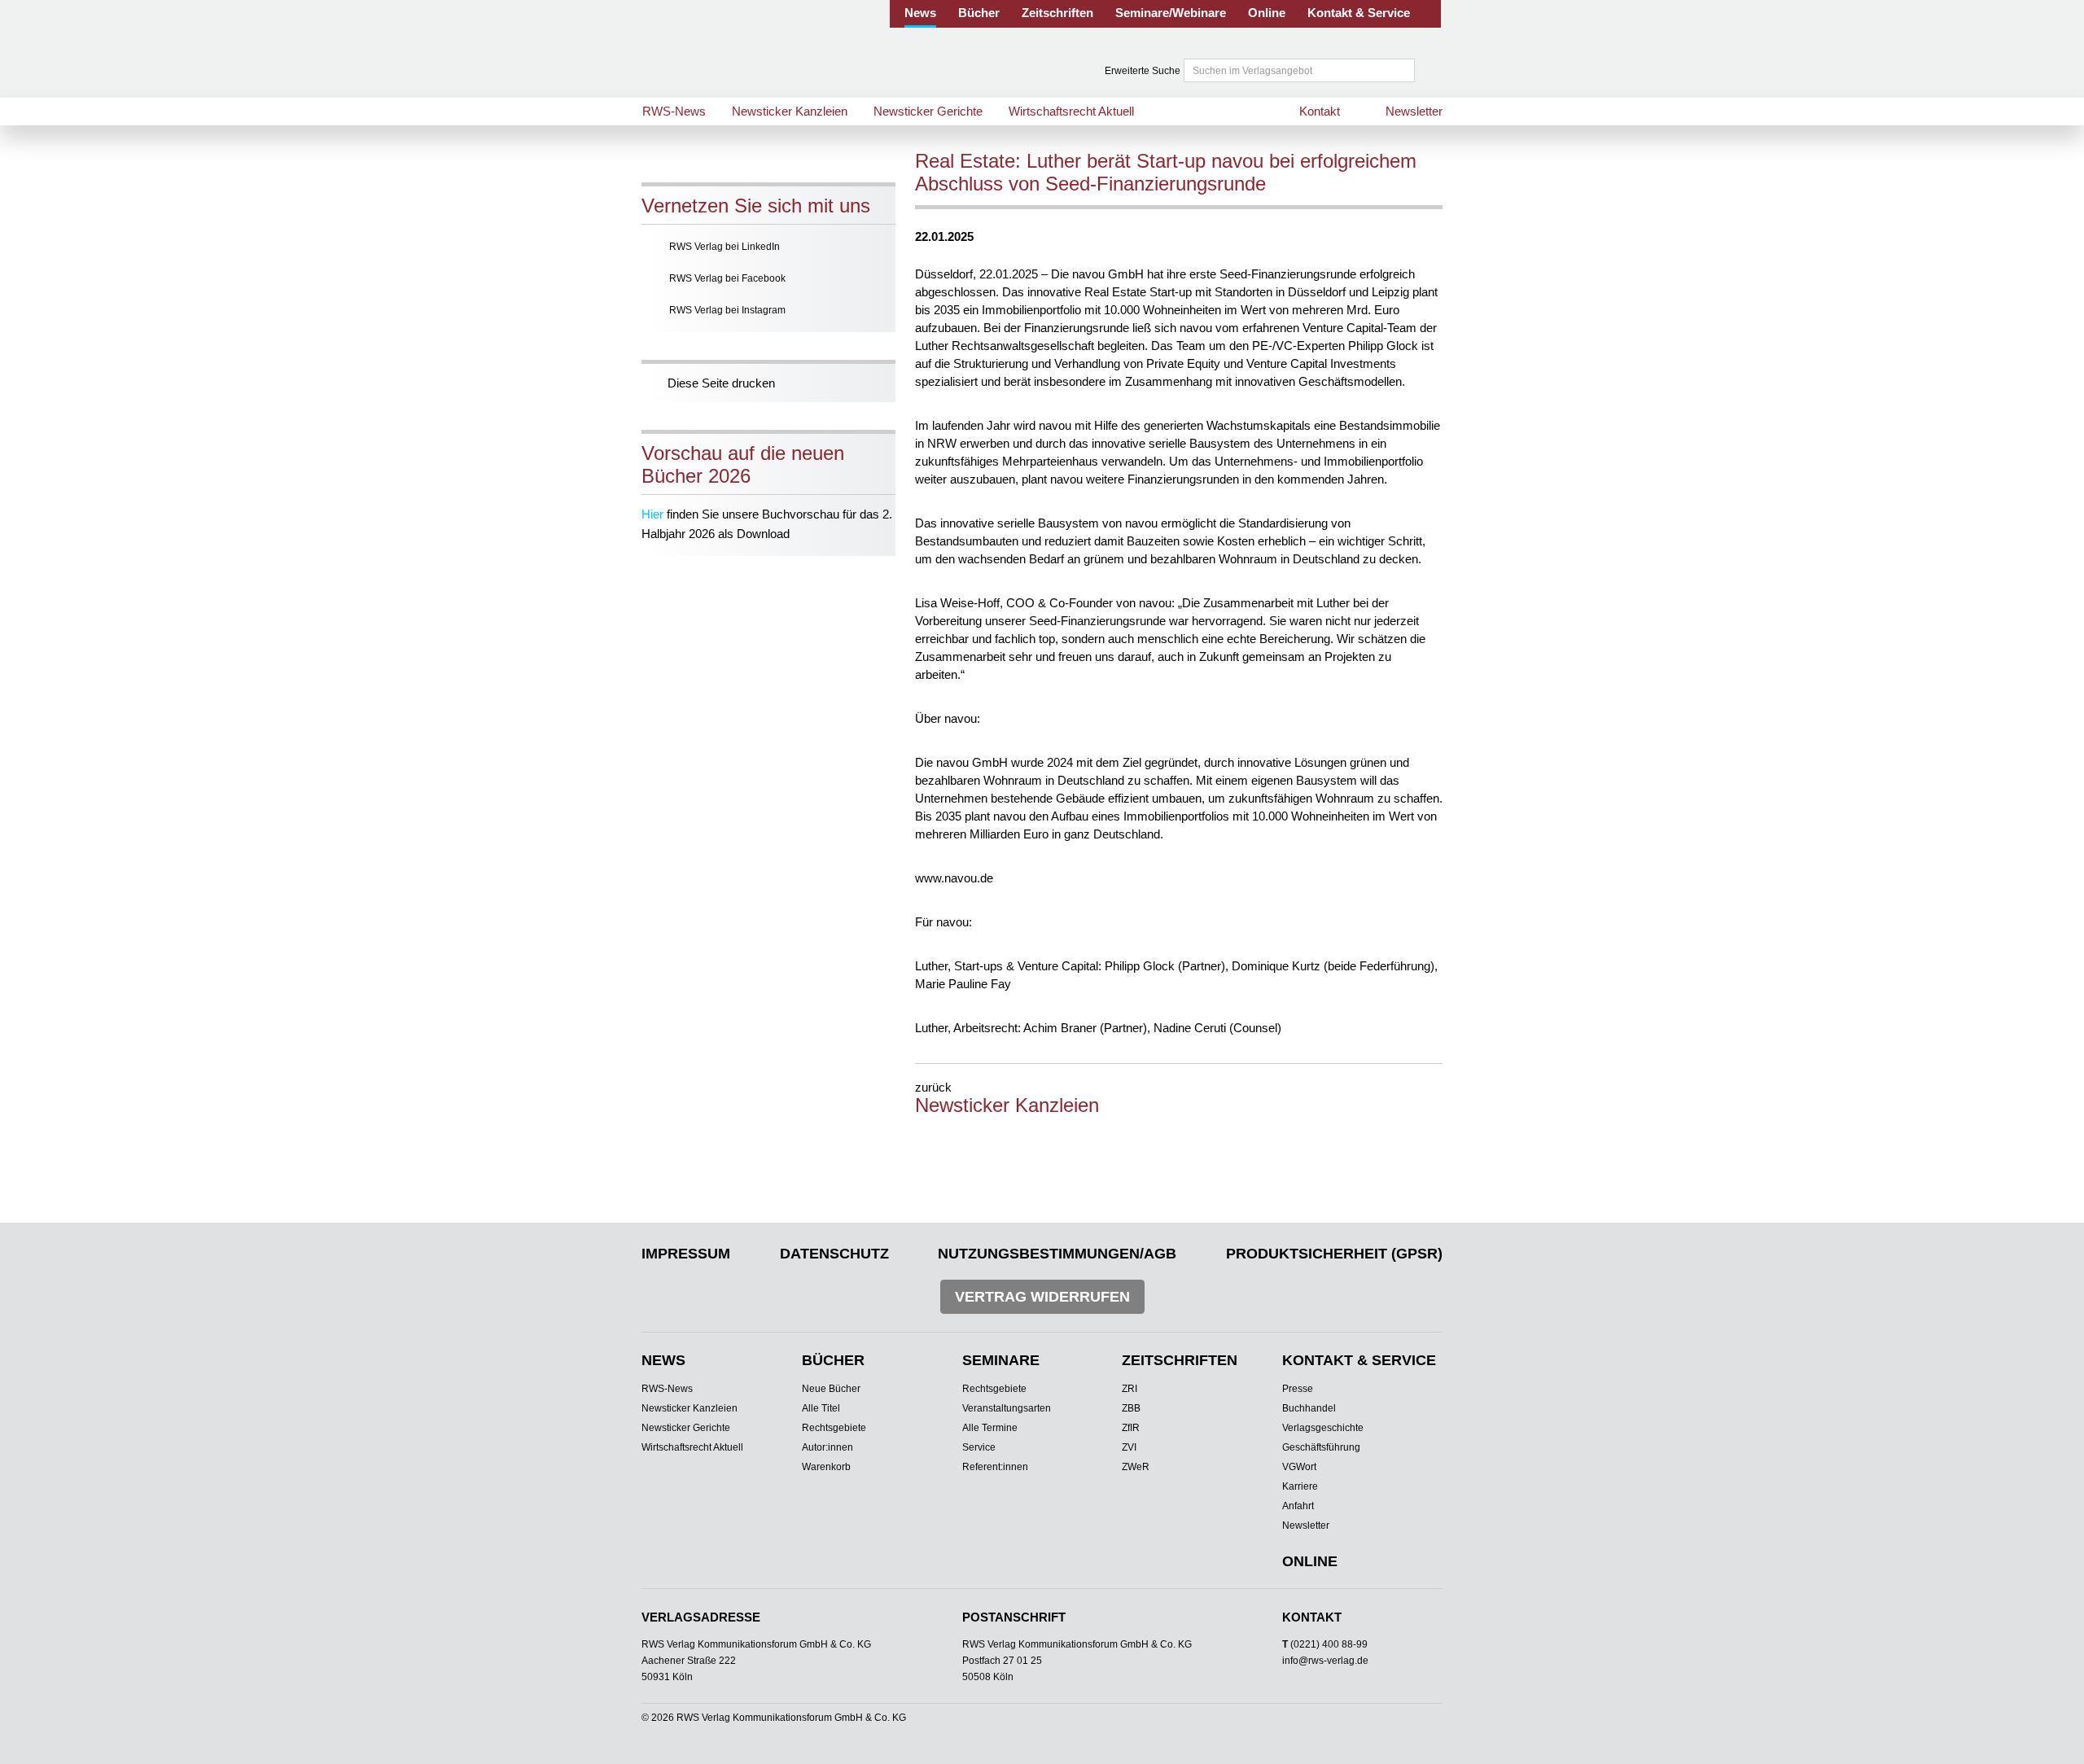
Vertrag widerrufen (1042, 1297)
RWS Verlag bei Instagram (727, 310)
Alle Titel (821, 1408)
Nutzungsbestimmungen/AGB (1057, 1254)
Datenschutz (834, 1254)
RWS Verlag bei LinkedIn (725, 247)
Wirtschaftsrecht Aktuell (1071, 111)
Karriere (1300, 1486)
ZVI (1129, 1447)
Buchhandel (1309, 1408)
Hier (652, 514)
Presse (1298, 1389)
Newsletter (1414, 111)
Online (1267, 13)
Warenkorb (826, 1467)
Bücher (979, 13)
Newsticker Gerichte (928, 111)
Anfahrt (1298, 1506)
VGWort (1299, 1467)
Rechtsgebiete (834, 1428)
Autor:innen (827, 1447)
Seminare (1001, 1360)
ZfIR (1131, 1428)
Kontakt (1320, 111)
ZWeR (1136, 1467)
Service (979, 1447)
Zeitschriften (1057, 13)
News (920, 13)
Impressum (686, 1254)
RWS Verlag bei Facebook (727, 278)
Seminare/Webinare (1171, 13)
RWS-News (674, 111)
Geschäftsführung (1321, 1447)
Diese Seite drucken (721, 383)
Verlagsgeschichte (1323, 1428)
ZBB (1131, 1408)
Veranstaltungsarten (1007, 1408)
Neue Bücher (831, 1389)
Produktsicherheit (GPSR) (1334, 1254)
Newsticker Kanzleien (790, 111)
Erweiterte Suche (1143, 71)
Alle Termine (990, 1428)
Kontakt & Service (1359, 13)
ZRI (1130, 1389)
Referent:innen (995, 1467)
